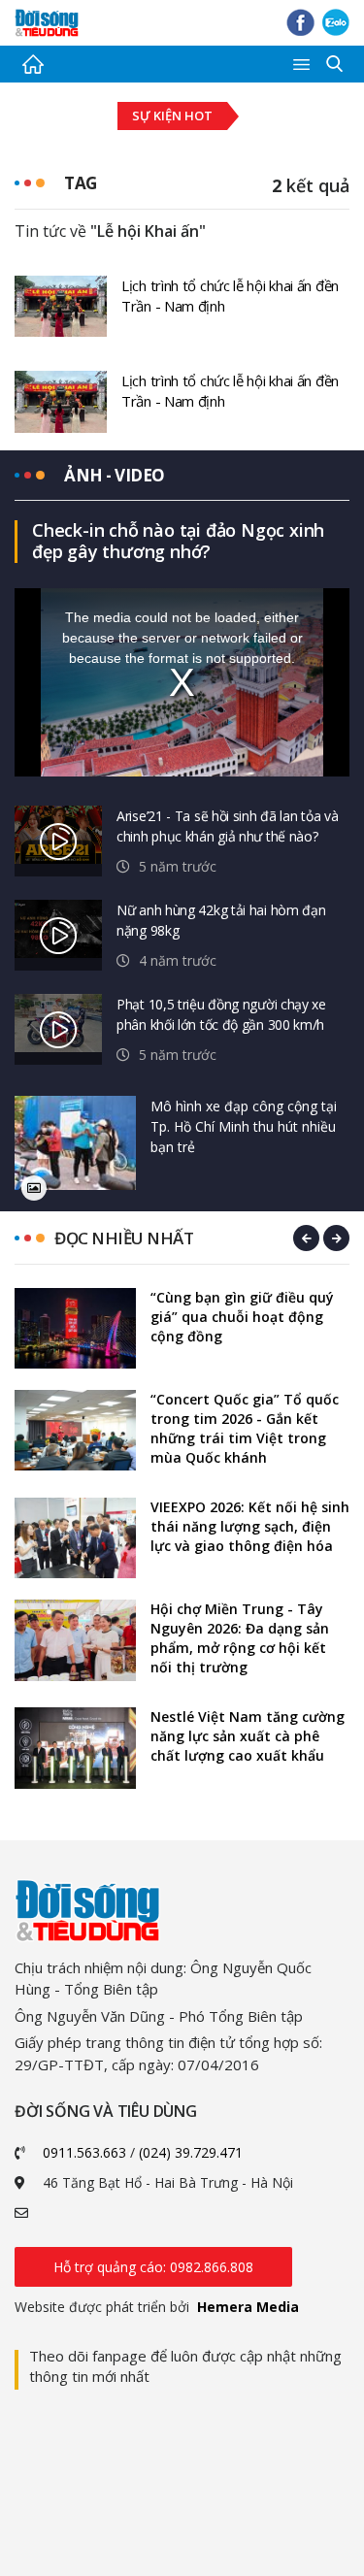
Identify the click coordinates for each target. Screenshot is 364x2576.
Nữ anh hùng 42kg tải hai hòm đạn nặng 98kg (221, 920)
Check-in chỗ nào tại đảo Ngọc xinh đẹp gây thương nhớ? (178, 541)
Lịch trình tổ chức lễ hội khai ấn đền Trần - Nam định (230, 296)
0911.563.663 (84, 2152)
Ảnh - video (115, 475)
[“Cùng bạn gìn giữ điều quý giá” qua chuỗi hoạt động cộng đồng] (75, 1328)
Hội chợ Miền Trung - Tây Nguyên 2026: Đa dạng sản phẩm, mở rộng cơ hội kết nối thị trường (240, 1638)
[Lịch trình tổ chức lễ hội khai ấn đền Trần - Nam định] (61, 305)
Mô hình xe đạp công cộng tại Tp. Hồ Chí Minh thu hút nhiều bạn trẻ (244, 1126)
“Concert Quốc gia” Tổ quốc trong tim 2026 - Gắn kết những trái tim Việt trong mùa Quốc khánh (245, 1428)
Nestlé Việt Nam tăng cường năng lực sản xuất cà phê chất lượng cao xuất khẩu (248, 1736)
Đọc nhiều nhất (124, 1238)
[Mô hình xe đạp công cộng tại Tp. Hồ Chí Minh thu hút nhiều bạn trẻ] (75, 1143)
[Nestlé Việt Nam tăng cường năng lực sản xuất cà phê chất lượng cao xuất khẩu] (75, 1748)
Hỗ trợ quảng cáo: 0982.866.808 (153, 2267)
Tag (81, 183)
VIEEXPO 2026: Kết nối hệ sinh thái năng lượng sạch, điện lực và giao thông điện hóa (250, 1526)
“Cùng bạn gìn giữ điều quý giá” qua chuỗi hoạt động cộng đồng (242, 1317)
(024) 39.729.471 (191, 2152)
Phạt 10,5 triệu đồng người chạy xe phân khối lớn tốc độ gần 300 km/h (221, 1014)
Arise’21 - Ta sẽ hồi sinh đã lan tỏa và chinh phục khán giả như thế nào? (227, 826)
